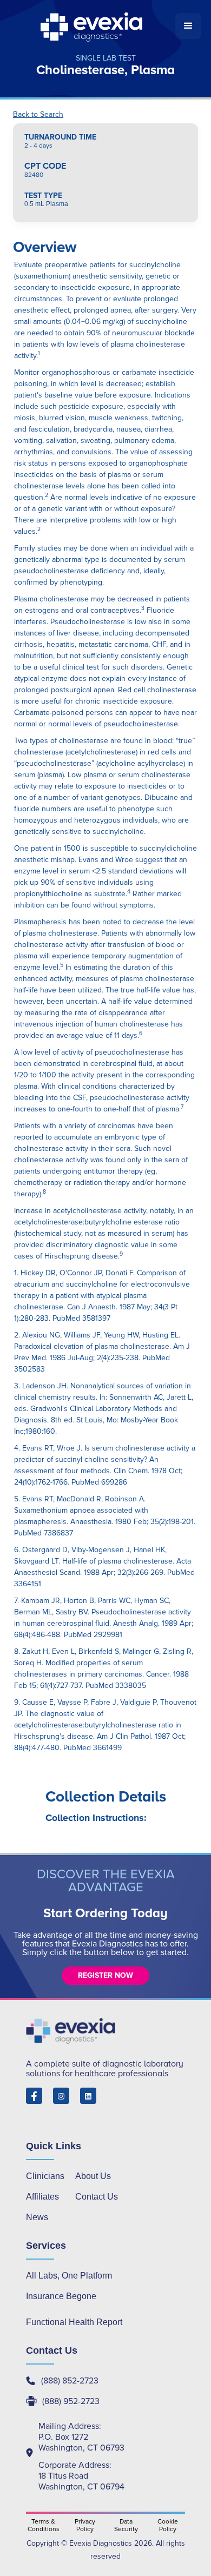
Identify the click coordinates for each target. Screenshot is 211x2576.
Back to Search (38, 115)
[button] (188, 26)
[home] (93, 26)
